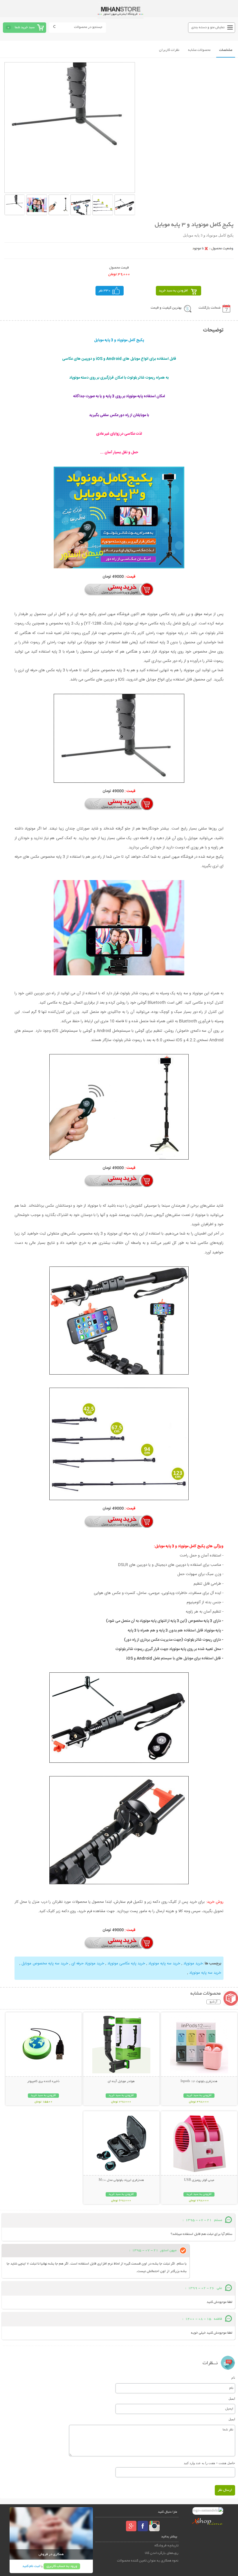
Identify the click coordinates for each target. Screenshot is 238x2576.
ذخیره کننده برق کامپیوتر (43, 2081)
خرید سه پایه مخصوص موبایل (45, 1964)
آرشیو (213, 2002)
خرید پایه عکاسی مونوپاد (126, 1964)
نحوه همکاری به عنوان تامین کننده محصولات (148, 2561)
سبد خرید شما (25, 27)
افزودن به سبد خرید (173, 291)
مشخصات (226, 50)
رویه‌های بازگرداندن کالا (162, 2553)
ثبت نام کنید (31, 2566)
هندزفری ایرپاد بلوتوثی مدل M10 (121, 2180)
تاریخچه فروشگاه (166, 2546)
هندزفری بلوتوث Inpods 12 (199, 2081)
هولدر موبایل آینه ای (121, 2081)
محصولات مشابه (199, 50)
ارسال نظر (225, 2490)
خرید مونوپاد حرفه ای (88, 1964)
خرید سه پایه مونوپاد (164, 1964)
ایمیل (232, 2398)
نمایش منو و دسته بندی (208, 27)
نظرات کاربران (169, 50)
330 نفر (104, 291)
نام (233, 2378)
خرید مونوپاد (193, 1964)
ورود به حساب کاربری (62, 2566)
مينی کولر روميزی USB (199, 2180)
